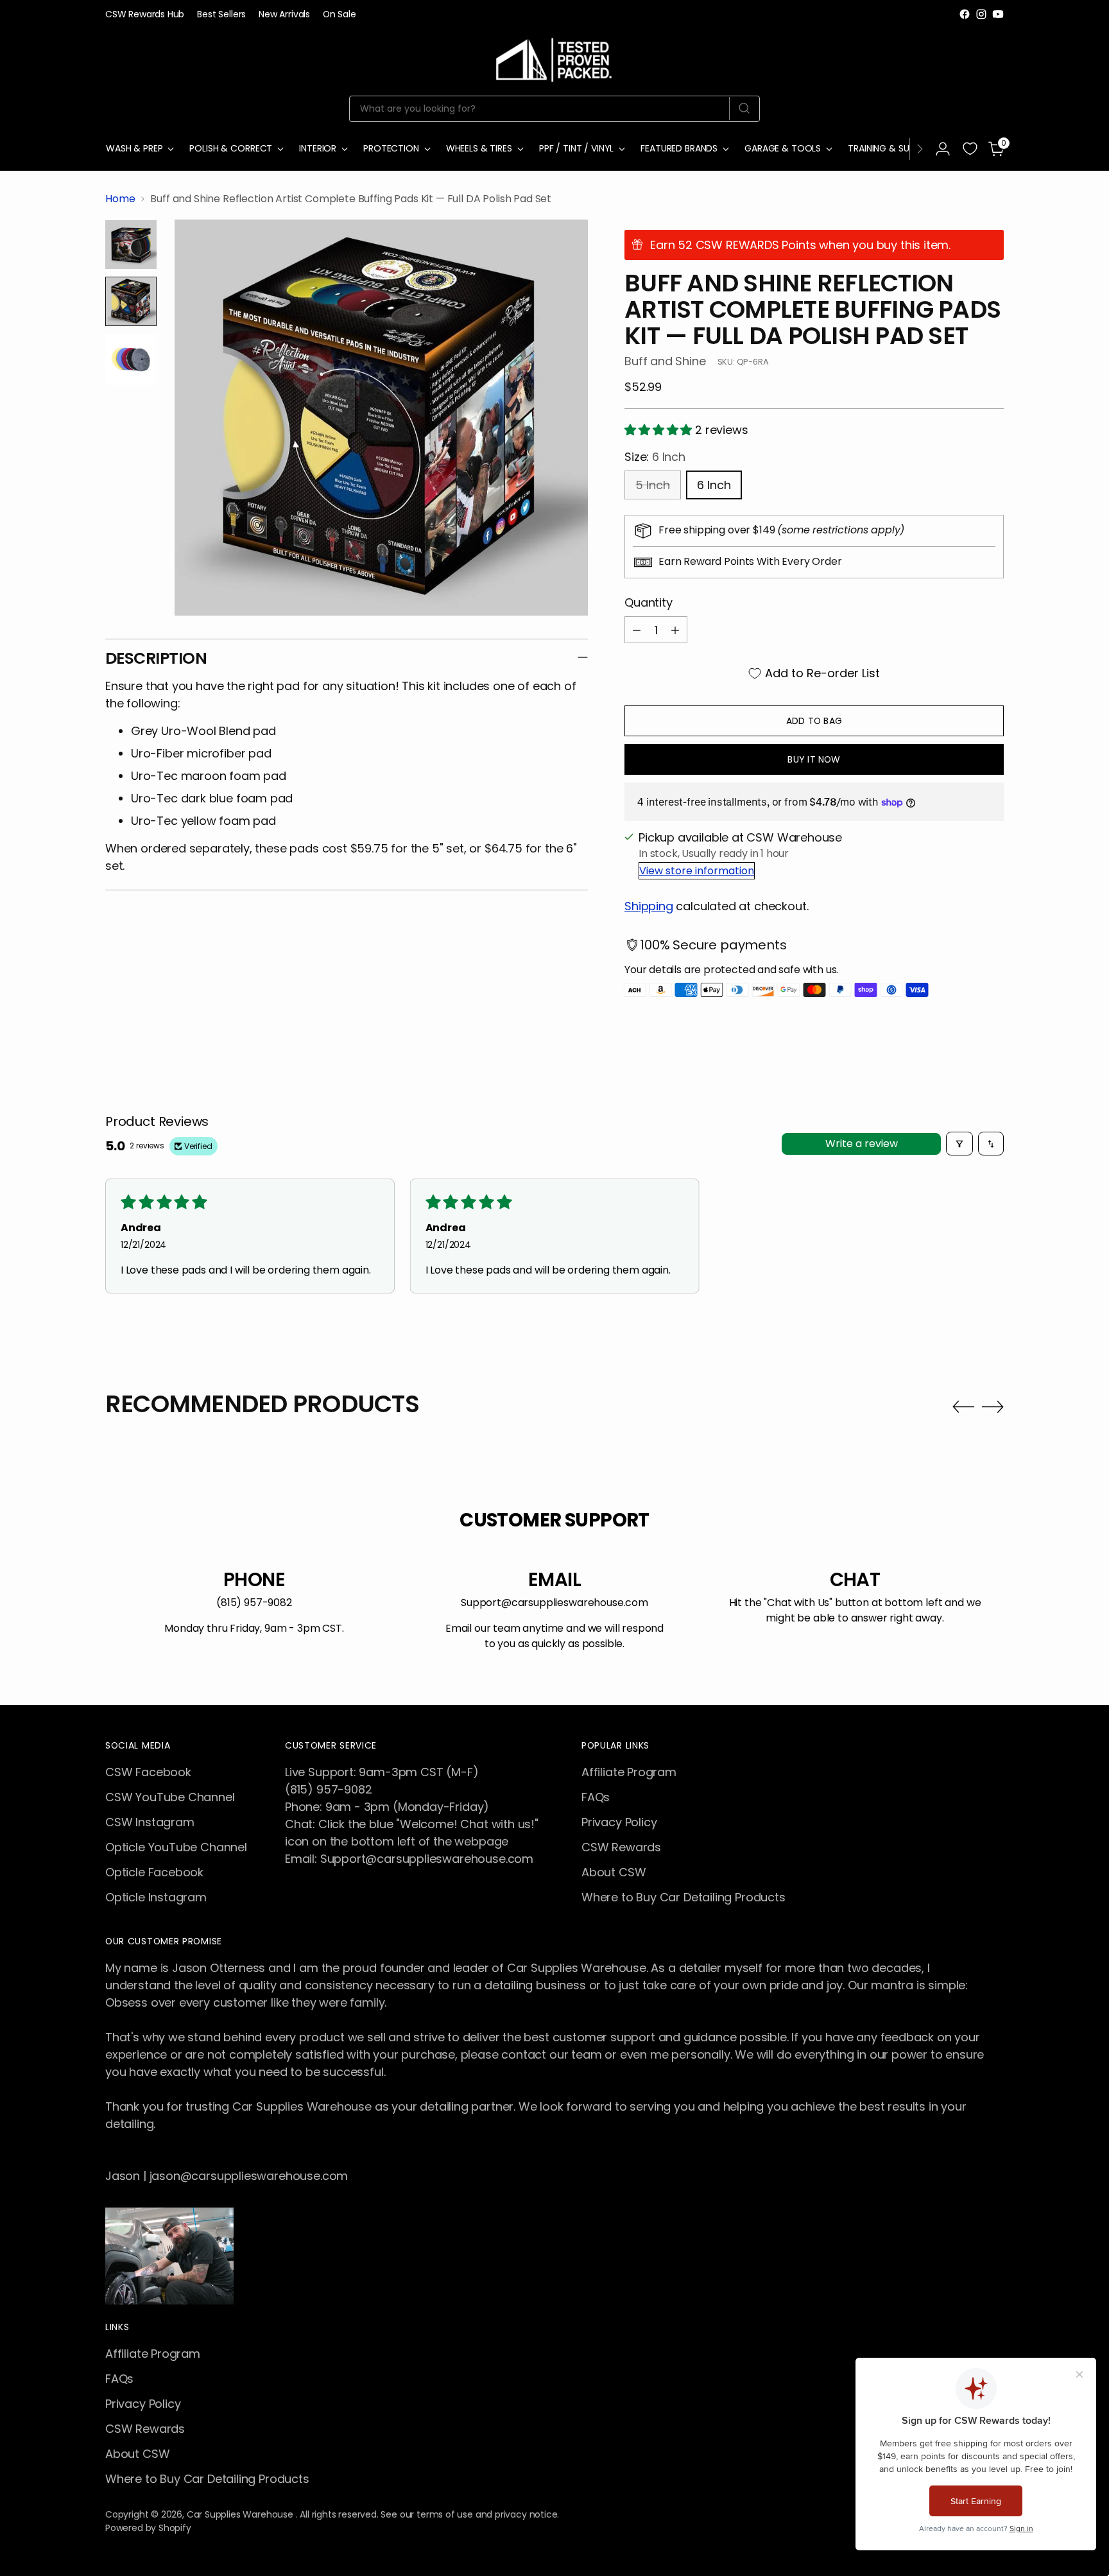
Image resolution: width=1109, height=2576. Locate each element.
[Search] (744, 108)
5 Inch (653, 485)
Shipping (649, 906)
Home (120, 199)
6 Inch (714, 485)
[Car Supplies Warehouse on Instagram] (981, 14)
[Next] (920, 149)
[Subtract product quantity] (637, 630)
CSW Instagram (150, 1822)
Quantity (649, 602)
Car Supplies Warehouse (241, 2514)
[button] (660, 430)
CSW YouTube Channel (170, 1797)
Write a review (862, 1144)
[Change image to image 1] (131, 245)
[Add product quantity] (675, 630)
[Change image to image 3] (131, 359)
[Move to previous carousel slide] (963, 1407)
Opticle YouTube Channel (176, 1847)
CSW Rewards (621, 1847)
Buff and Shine (665, 361)
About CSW (614, 1872)
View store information (697, 871)
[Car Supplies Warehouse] (554, 57)
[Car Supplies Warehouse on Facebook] (965, 14)
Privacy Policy (619, 1822)
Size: (655, 457)
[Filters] (959, 1144)
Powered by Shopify (148, 2528)
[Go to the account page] (943, 149)
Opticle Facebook (154, 1872)
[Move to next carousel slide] (993, 1406)
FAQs (596, 1797)
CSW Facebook (148, 1772)
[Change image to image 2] (131, 301)
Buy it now (814, 759)
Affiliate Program (629, 1772)
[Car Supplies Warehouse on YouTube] (998, 14)
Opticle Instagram (156, 1897)
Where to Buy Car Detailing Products (683, 1897)
